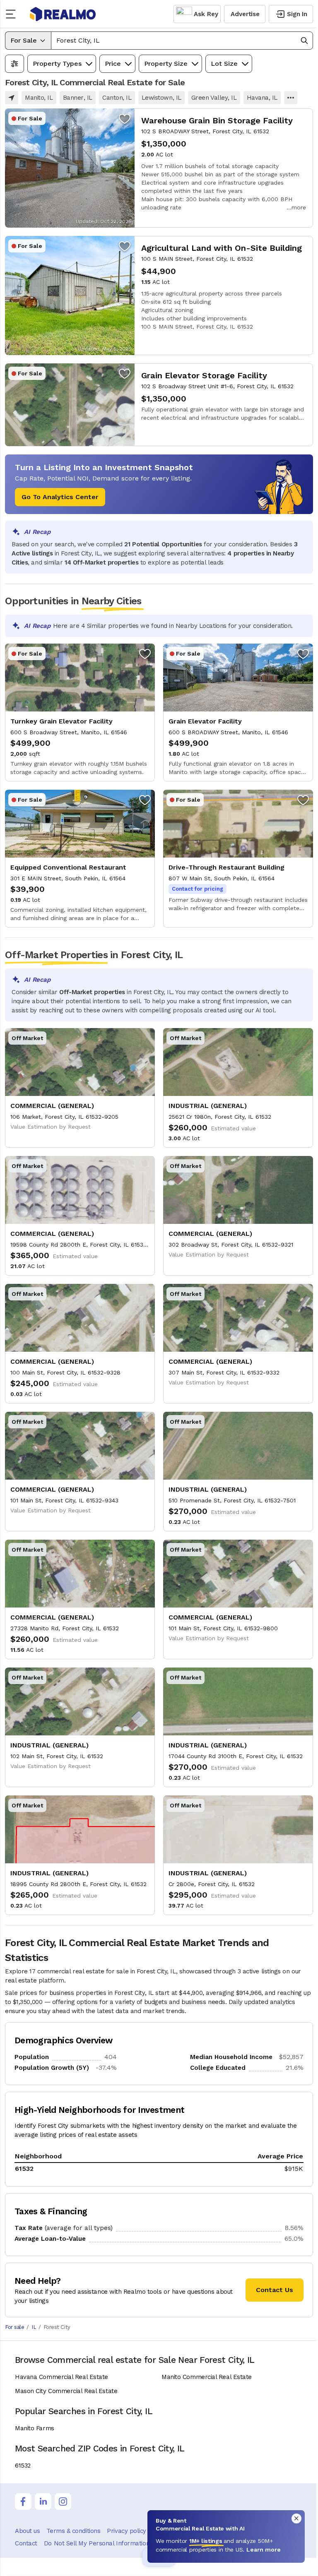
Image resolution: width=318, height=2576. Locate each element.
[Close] (296, 2518)
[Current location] (12, 98)
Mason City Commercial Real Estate (66, 2391)
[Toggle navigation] (13, 14)
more (299, 207)
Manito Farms (35, 2428)
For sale (14, 2327)
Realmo (63, 14)
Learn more (264, 2550)
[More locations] (291, 98)
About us (27, 2531)
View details (159, 168)
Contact (26, 2543)
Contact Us (275, 2290)
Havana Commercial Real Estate (61, 2377)
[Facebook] (23, 2502)
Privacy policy (126, 2531)
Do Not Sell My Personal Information (97, 2543)
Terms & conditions (73, 2531)
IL (34, 2327)
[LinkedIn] (43, 2502)
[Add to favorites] (125, 118)
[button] (182, 41)
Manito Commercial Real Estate (207, 2377)
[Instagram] (63, 2502)
